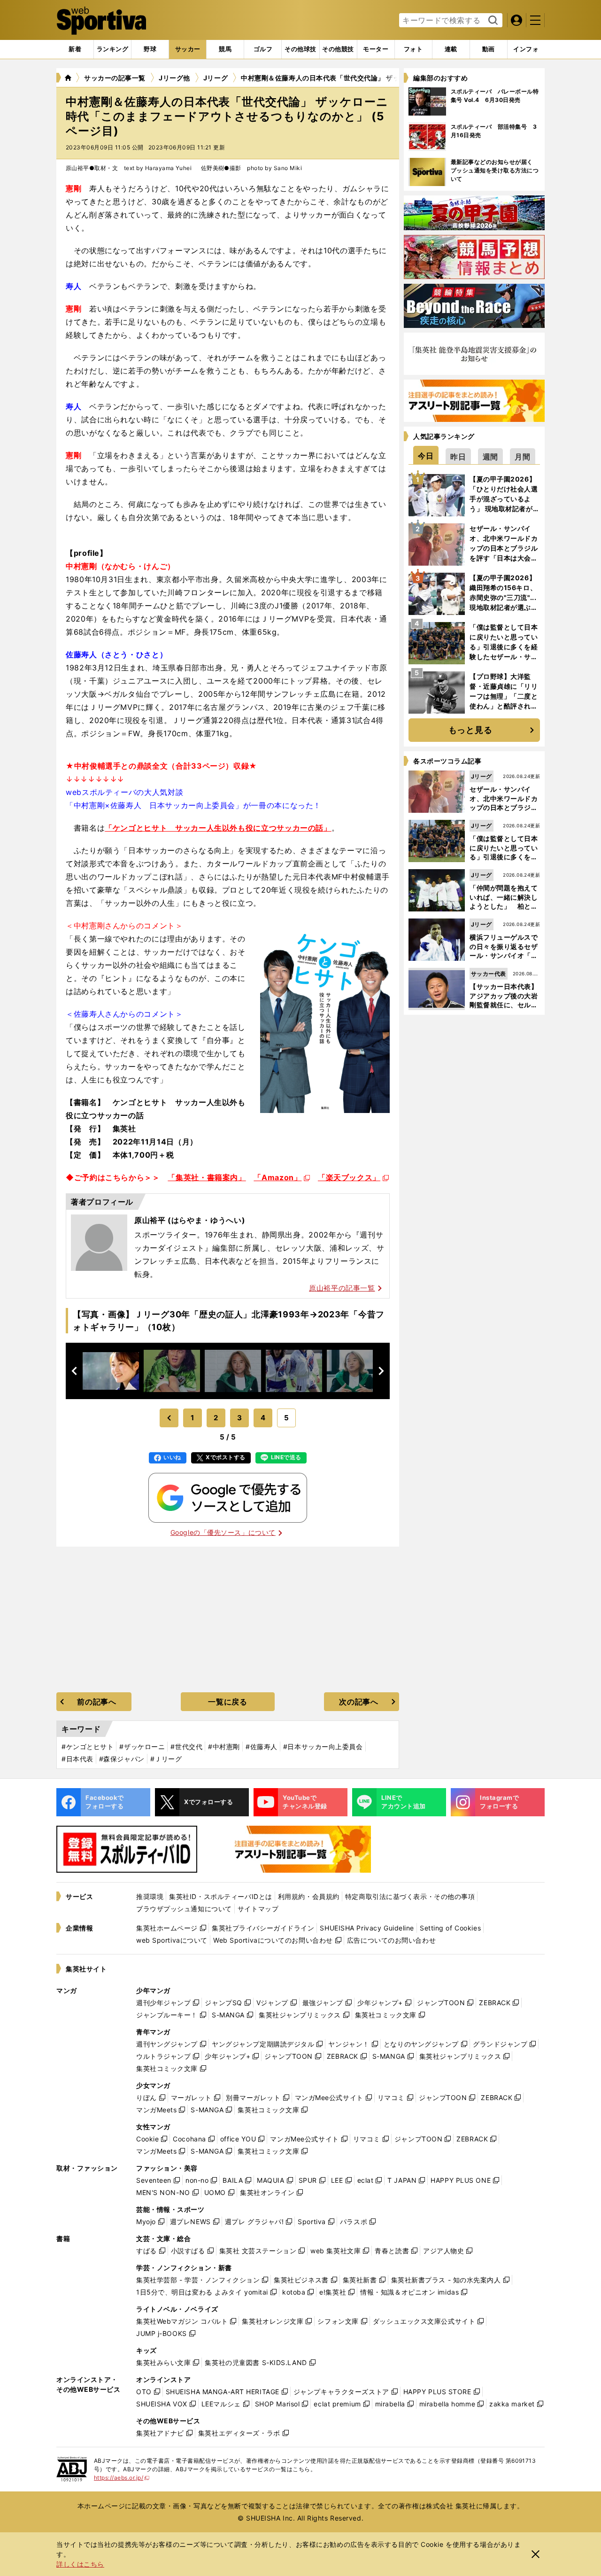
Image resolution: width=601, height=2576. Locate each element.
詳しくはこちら (80, 2564)
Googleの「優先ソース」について (223, 1532)
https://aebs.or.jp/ (122, 2478)
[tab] (150, 49)
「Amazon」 (277, 1177)
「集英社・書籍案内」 (207, 1177)
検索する (492, 21)
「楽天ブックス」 (349, 1177)
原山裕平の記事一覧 (342, 1288)
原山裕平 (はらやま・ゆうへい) (190, 1220)
